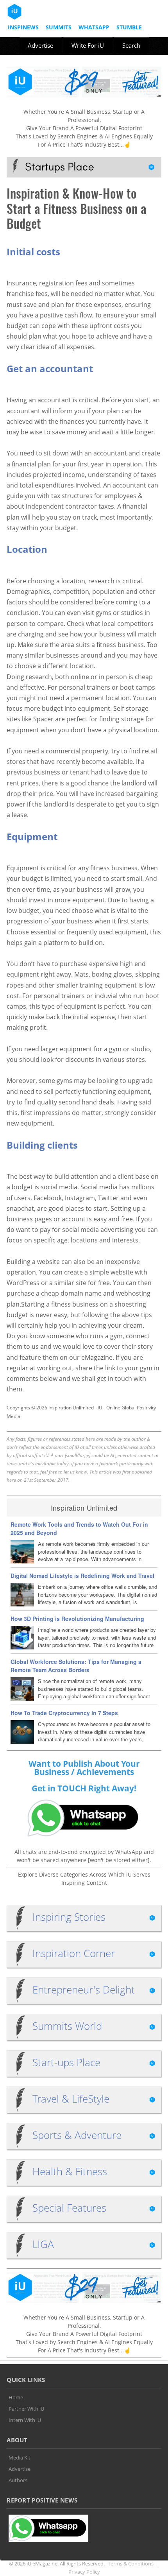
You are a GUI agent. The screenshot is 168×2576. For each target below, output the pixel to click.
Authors (18, 2480)
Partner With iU (26, 2409)
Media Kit (20, 2458)
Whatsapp (94, 27)
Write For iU (88, 45)
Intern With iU (25, 2420)
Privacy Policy (84, 2572)
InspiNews (23, 27)
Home (16, 2397)
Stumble (129, 27)
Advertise (40, 45)
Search (131, 45)
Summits (59, 27)
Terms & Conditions (131, 2563)
